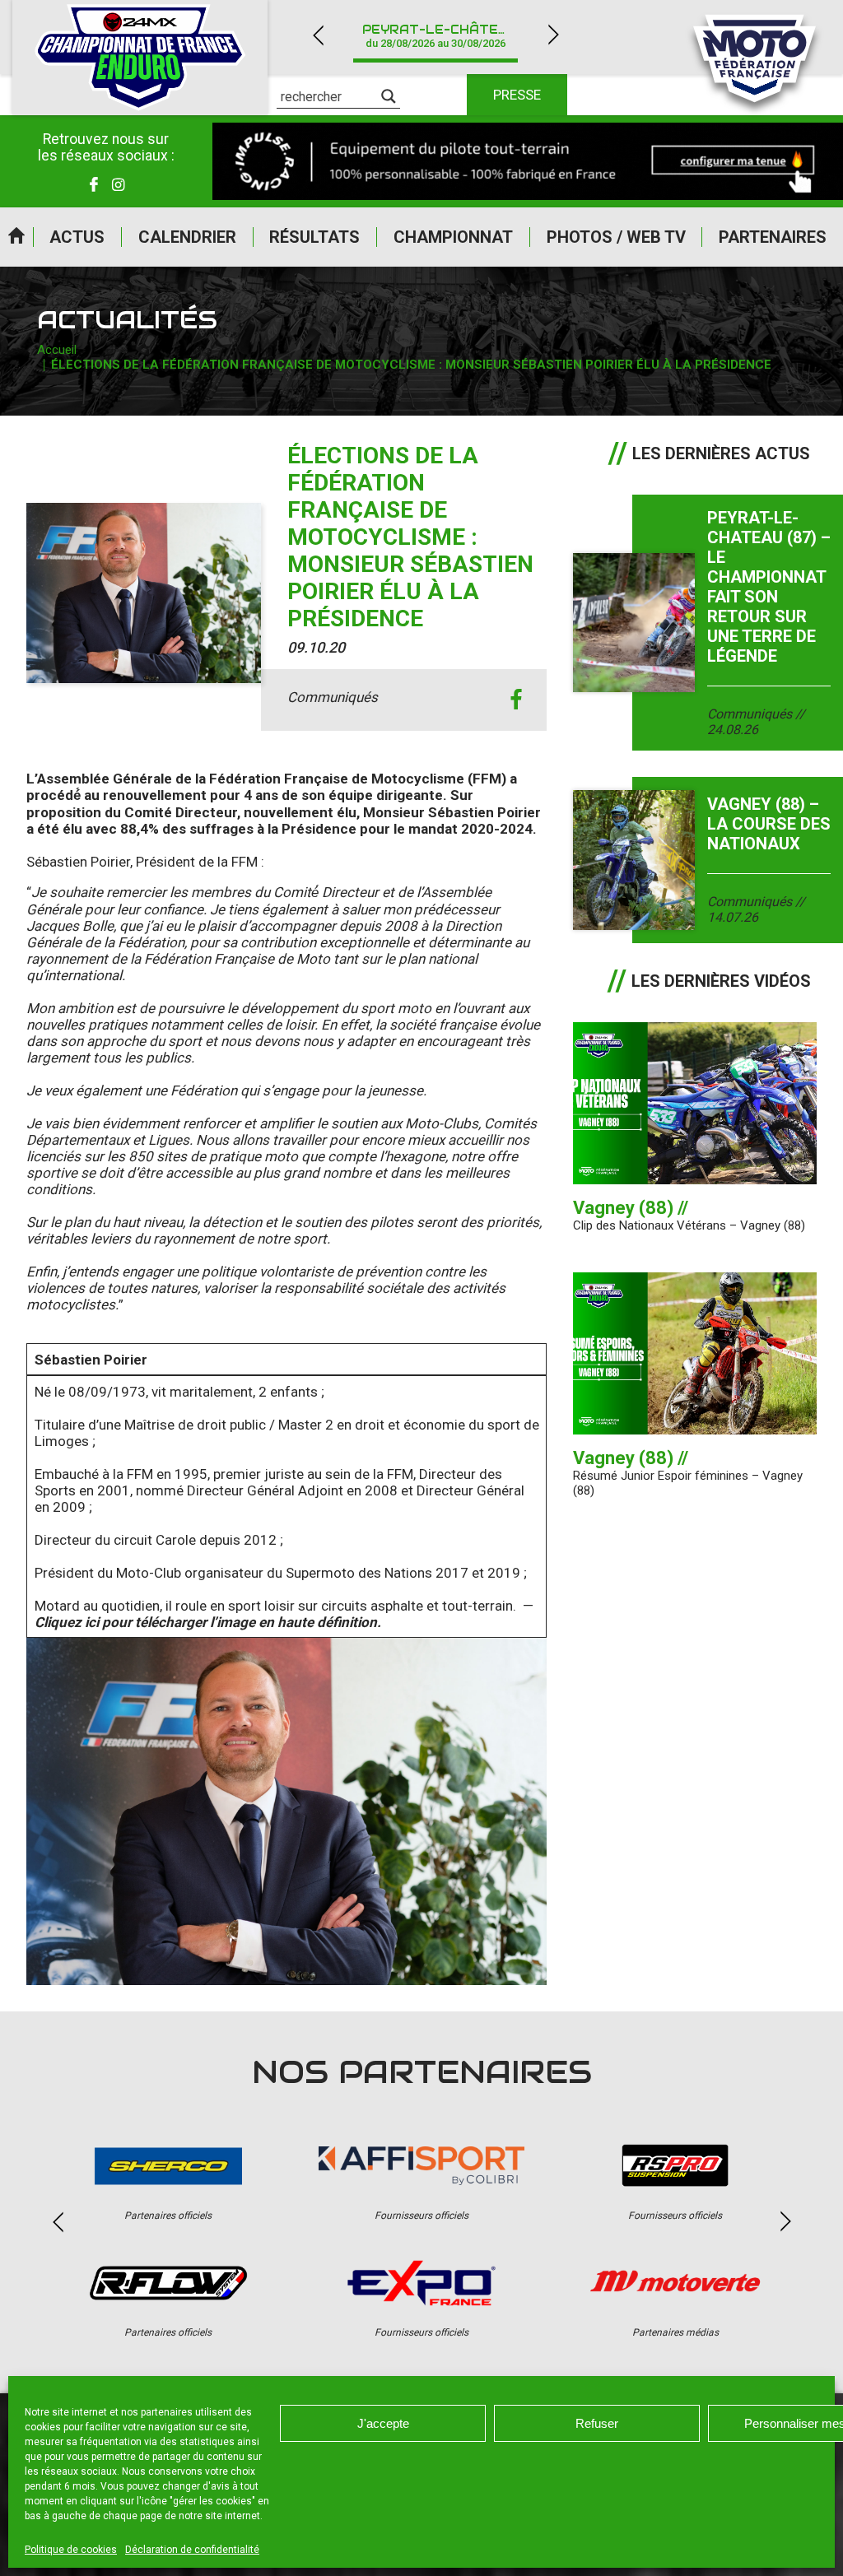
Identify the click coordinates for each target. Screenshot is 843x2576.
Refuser (597, 2423)
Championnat (453, 237)
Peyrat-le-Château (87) (445, 36)
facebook (516, 700)
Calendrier (187, 237)
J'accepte (383, 2423)
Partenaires (773, 237)
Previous (318, 35)
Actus (77, 237)
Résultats (314, 237)
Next (553, 35)
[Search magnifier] (389, 96)
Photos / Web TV (616, 237)
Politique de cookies (71, 2550)
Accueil (16, 237)
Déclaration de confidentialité (192, 2550)
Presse (517, 95)
